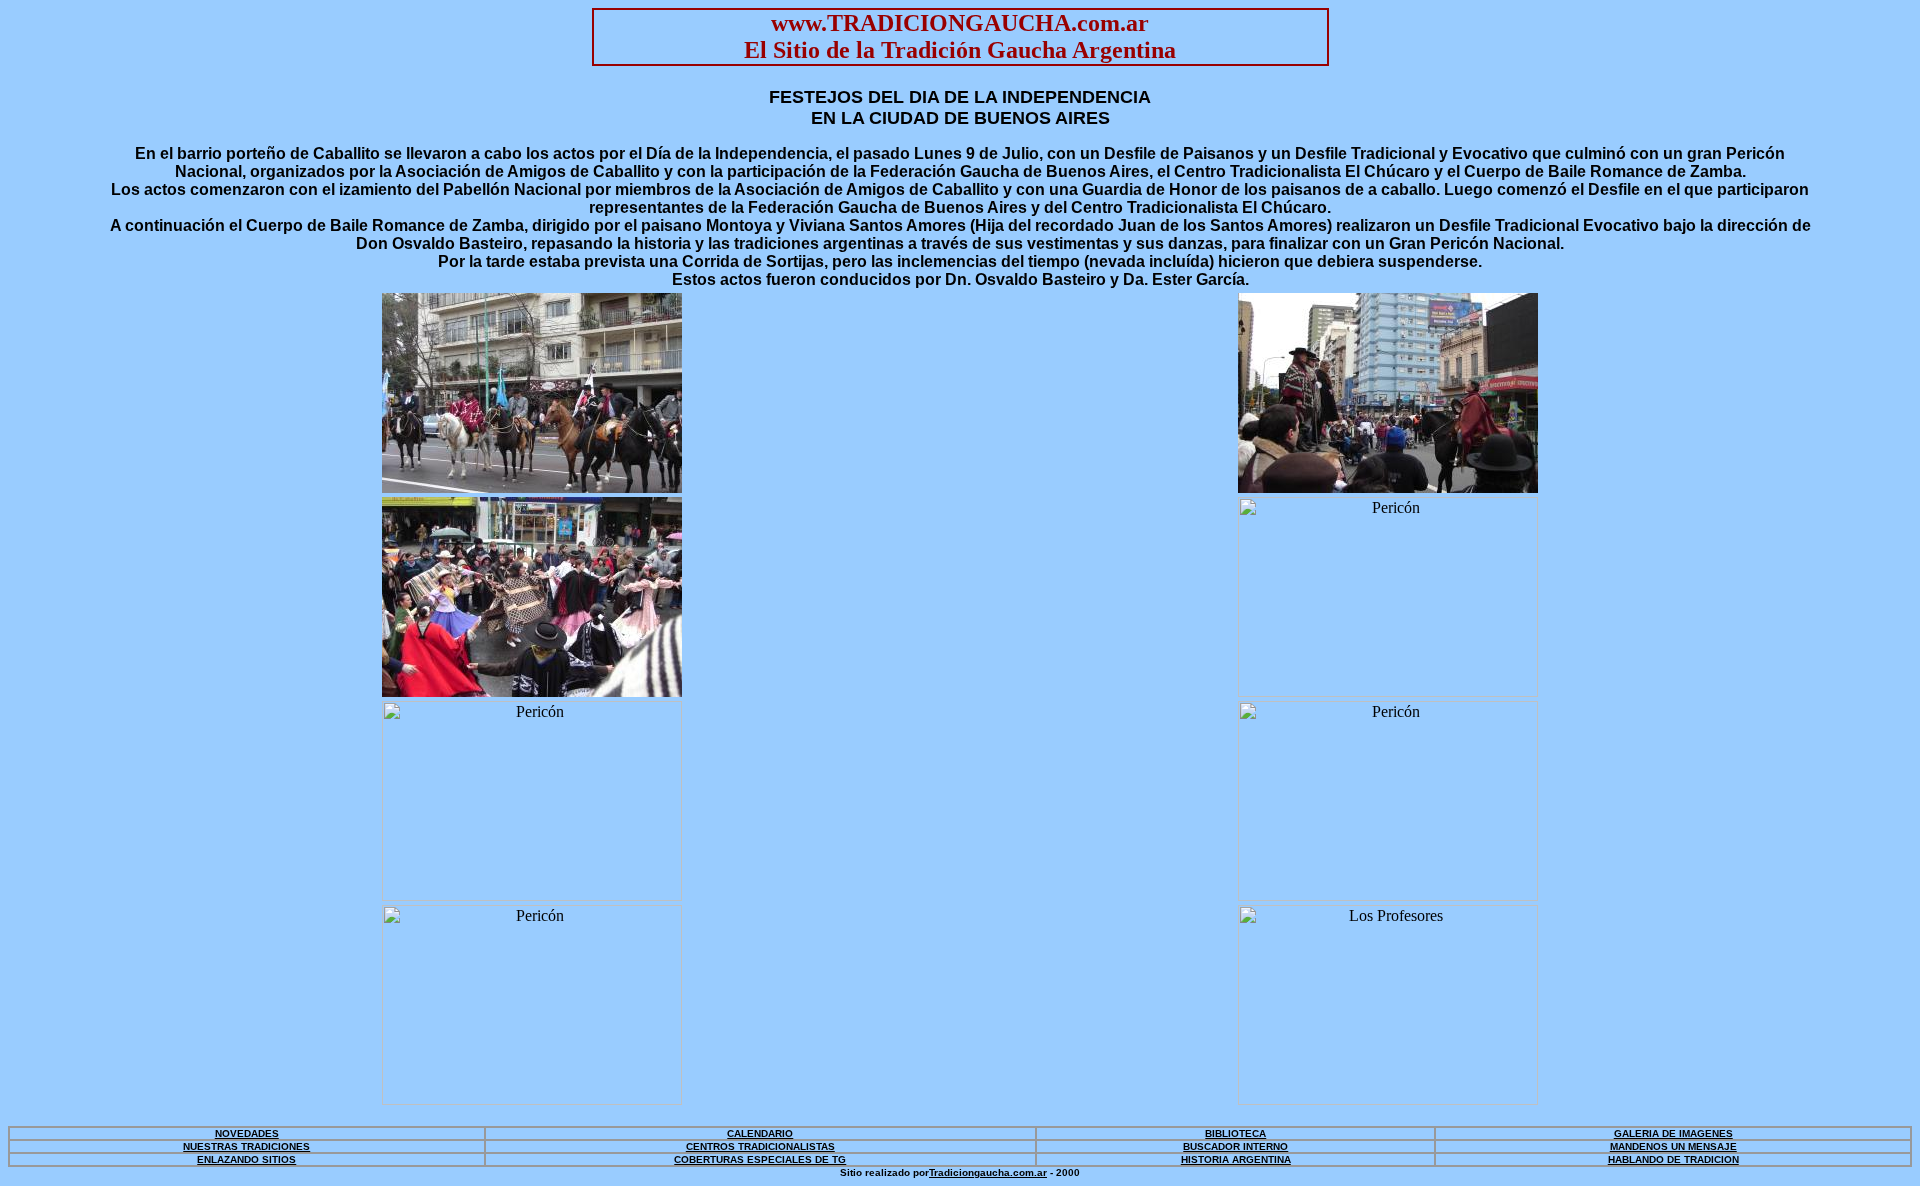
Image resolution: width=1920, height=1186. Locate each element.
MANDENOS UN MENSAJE (1673, 1146)
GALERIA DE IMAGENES (1673, 1133)
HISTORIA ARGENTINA (1236, 1159)
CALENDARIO (760, 1133)
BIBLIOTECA (1235, 1133)
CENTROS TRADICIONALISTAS (760, 1146)
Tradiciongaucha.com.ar (988, 1172)
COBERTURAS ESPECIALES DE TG (760, 1159)
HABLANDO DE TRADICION (1673, 1159)
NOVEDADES (247, 1133)
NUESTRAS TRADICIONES (246, 1146)
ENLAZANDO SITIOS (246, 1159)
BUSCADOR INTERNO (1235, 1146)
